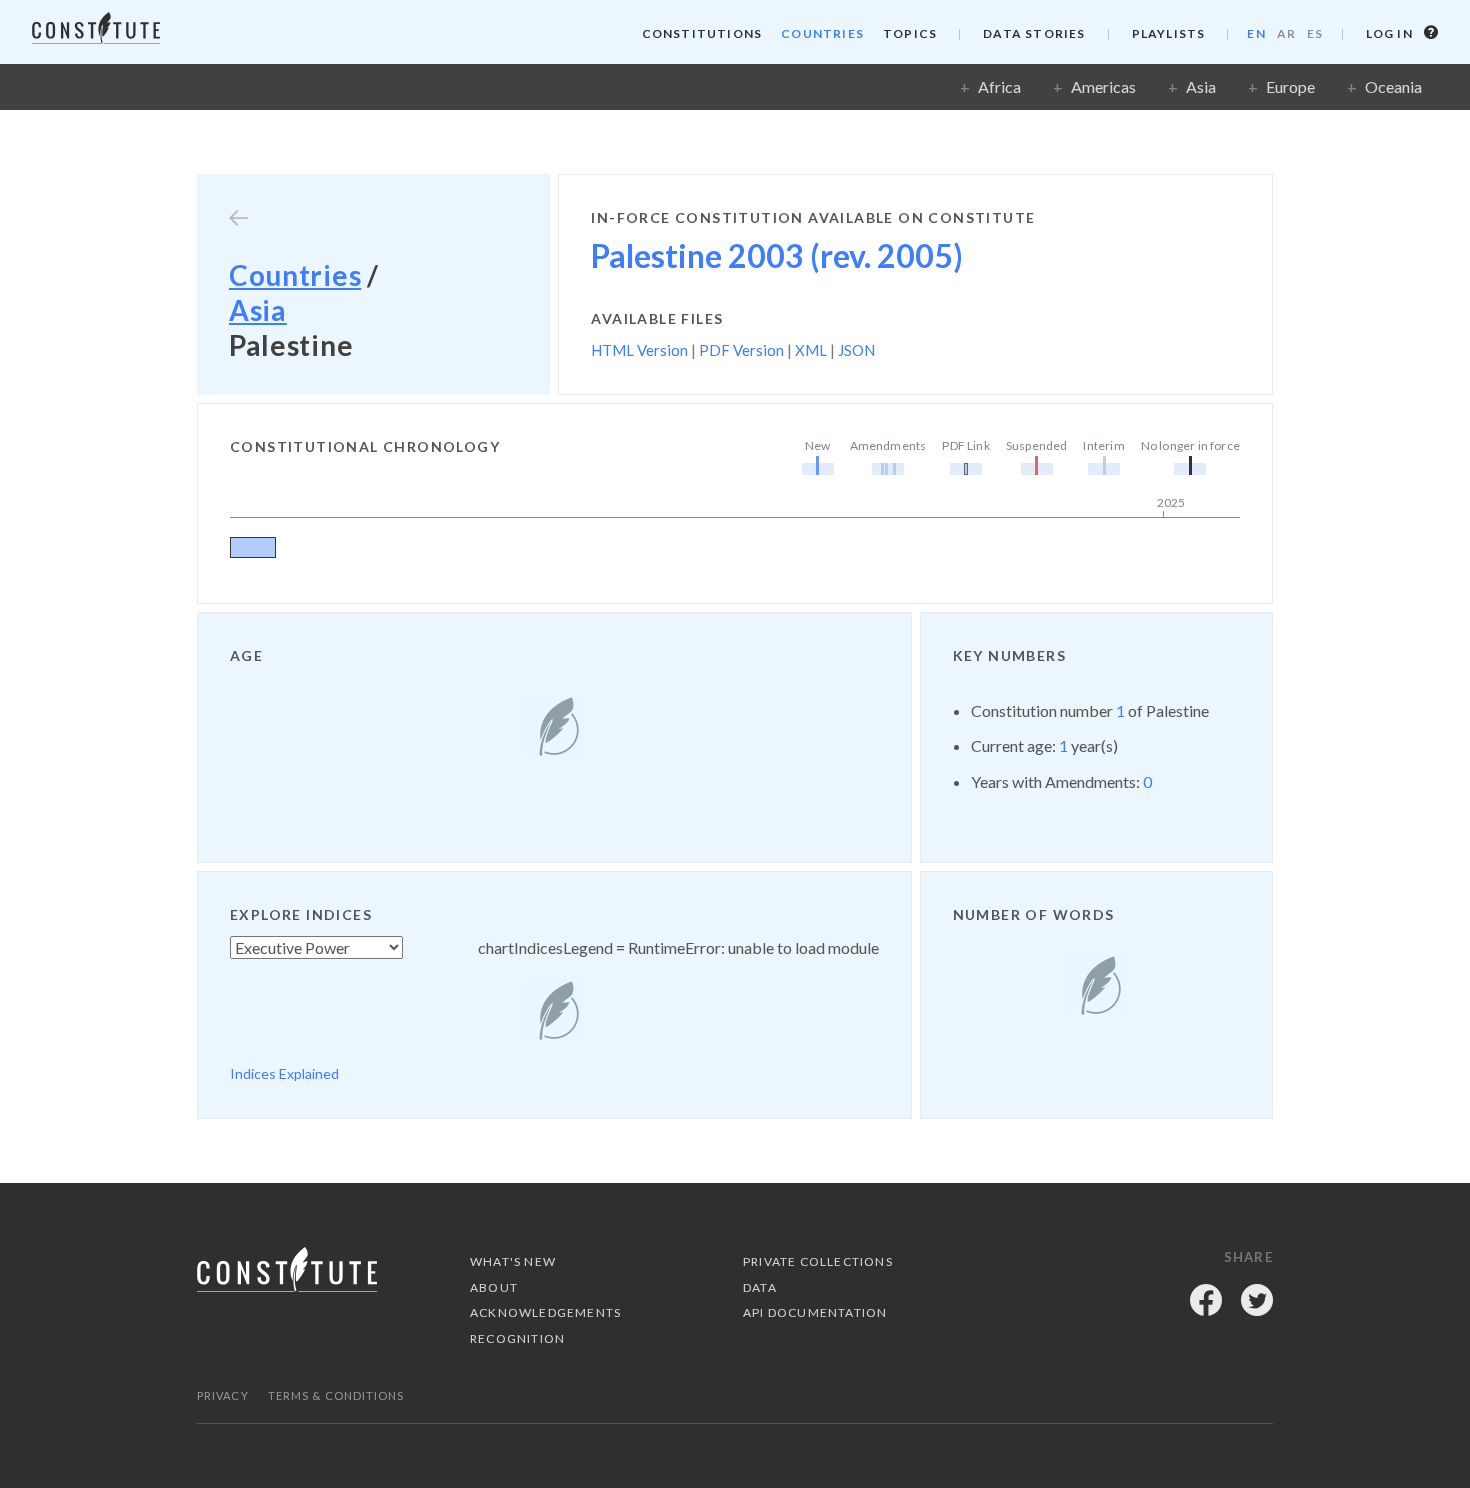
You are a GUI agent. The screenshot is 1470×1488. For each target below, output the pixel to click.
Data (760, 1287)
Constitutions (702, 33)
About (494, 1287)
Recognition (517, 1338)
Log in (1391, 33)
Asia (1201, 86)
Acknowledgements (545, 1312)
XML (811, 350)
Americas (1103, 86)
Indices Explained (284, 1073)
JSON (856, 350)
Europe (1290, 86)
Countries (822, 33)
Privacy (223, 1395)
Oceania (1393, 86)
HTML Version (639, 350)
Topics (910, 33)
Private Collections (818, 1261)
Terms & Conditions (336, 1395)
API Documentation (815, 1312)
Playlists (1169, 33)
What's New (513, 1261)
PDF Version (741, 350)
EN (1256, 33)
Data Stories (1034, 33)
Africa (999, 86)
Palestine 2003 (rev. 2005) (777, 255)
